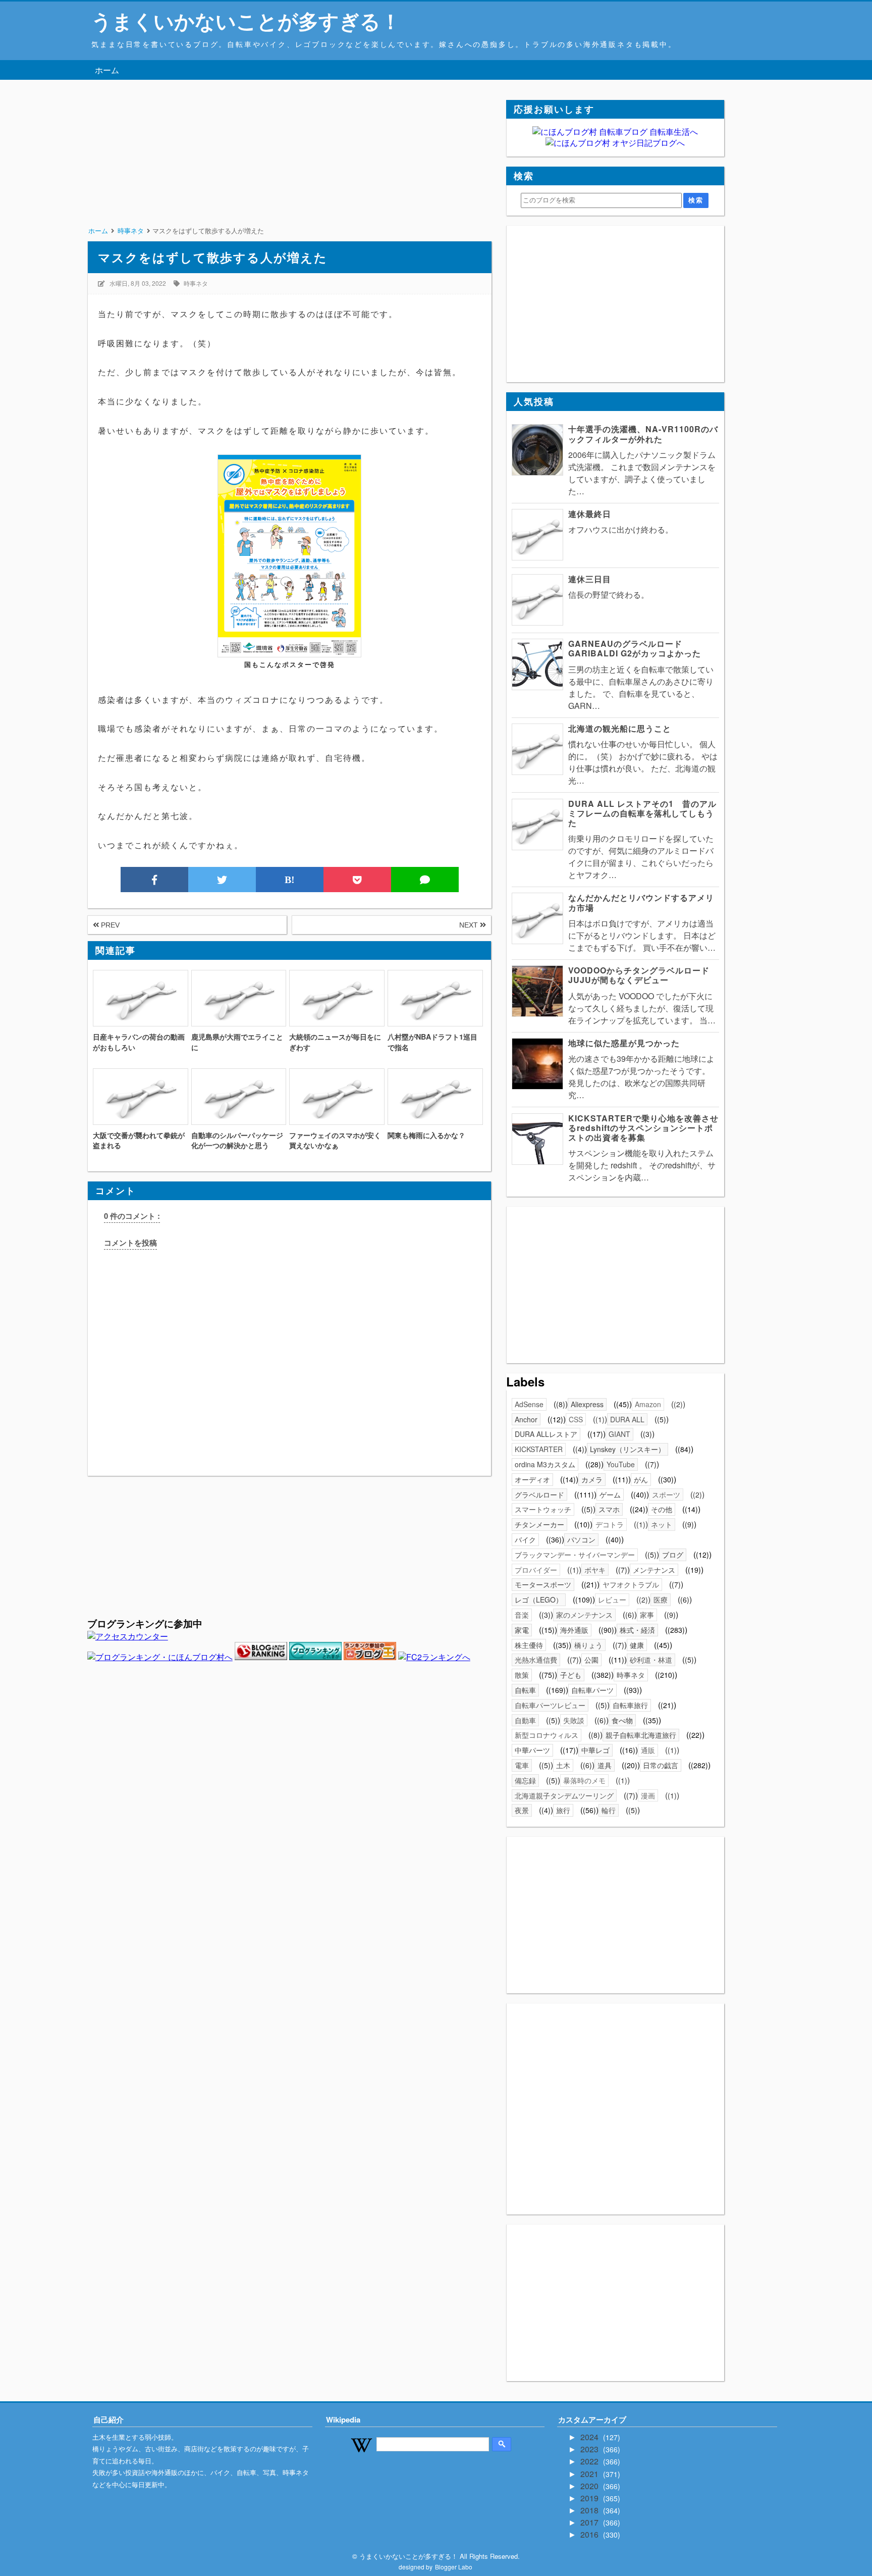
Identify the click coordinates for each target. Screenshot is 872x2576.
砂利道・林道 (651, 1660)
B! (290, 880)
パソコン (581, 1539)
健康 (637, 1645)
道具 (605, 1765)
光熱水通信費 (536, 1660)
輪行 (609, 1810)
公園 (591, 1660)
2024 (590, 2437)
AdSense (529, 1404)
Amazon (648, 1404)
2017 (590, 2522)
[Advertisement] (289, 171)
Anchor (526, 1419)
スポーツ (666, 1495)
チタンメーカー (539, 1524)
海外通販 (574, 1630)
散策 (522, 1675)
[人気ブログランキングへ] (261, 1657)
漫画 (648, 1795)
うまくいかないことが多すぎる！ (246, 20)
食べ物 (622, 1720)
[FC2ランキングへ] (434, 1657)
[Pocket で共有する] (357, 880)
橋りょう (588, 1645)
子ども (571, 1675)
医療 (661, 1600)
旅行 (563, 1810)
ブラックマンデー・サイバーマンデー (575, 1555)
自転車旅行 (630, 1705)
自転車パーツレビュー (550, 1705)
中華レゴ (595, 1750)
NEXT (470, 925)
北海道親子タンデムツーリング (564, 1795)
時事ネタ (196, 283)
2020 (590, 2486)
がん (641, 1479)
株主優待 (529, 1645)
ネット (662, 1524)
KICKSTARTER (539, 1449)
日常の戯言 (661, 1765)
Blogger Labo (454, 2567)
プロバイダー (536, 1570)
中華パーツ (532, 1750)
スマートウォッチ (543, 1509)
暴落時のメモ (584, 1780)
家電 (522, 1630)
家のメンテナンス (584, 1615)
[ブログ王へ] (370, 1657)
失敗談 (574, 1720)
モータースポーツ (543, 1584)
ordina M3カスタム (545, 1464)
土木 (563, 1765)
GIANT (619, 1434)
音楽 (522, 1615)
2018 (590, 2510)
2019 (590, 2498)
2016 (590, 2534)
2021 (590, 2474)
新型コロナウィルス (547, 1735)
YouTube (621, 1464)
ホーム (107, 70)
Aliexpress (587, 1404)
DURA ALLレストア (546, 1434)
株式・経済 (637, 1630)
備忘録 (525, 1780)
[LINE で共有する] (425, 880)
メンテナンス (654, 1570)
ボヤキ (595, 1570)
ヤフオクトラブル (631, 1584)
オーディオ (532, 1479)
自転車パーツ (592, 1690)
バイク (525, 1539)
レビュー (612, 1600)
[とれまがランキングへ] (315, 1657)
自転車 (525, 1690)
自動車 (525, 1720)
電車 (522, 1765)
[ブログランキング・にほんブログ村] (160, 1657)
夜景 (522, 1810)
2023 (590, 2449)
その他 (662, 1509)
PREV (109, 925)
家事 (647, 1615)
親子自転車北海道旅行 (641, 1735)
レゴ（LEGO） (539, 1600)
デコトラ (610, 1524)
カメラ (592, 1479)
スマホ (609, 1509)
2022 (590, 2461)
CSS (576, 1419)
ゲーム (610, 1495)
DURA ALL (627, 1419)
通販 (648, 1750)
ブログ (673, 1555)
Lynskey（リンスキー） (628, 1449)
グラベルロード (539, 1495)
